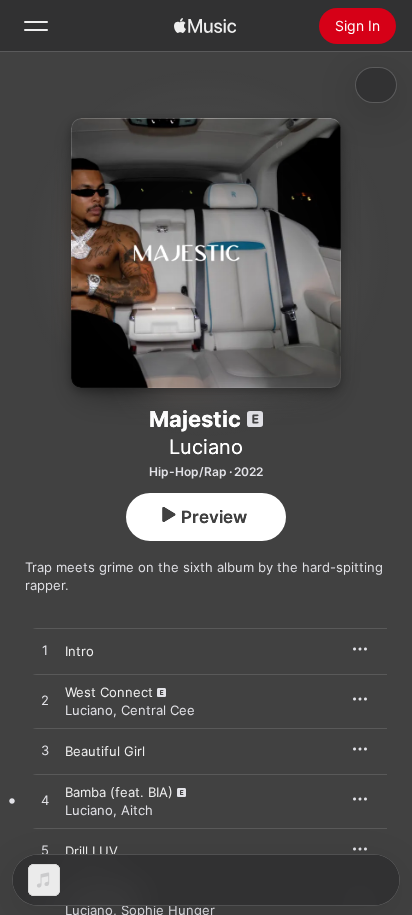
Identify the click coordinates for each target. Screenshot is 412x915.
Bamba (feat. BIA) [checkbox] (119, 792)
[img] (205, 26)
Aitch (137, 810)
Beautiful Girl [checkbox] (105, 751)
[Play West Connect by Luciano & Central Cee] (45, 701)
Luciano (206, 447)
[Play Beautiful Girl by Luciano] (45, 751)
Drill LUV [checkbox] (91, 851)
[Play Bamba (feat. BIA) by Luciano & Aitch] (45, 801)
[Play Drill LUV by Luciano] (45, 851)
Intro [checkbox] (79, 651)
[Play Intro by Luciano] (45, 651)
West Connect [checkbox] (109, 692)
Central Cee (158, 710)
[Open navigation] (36, 26)
